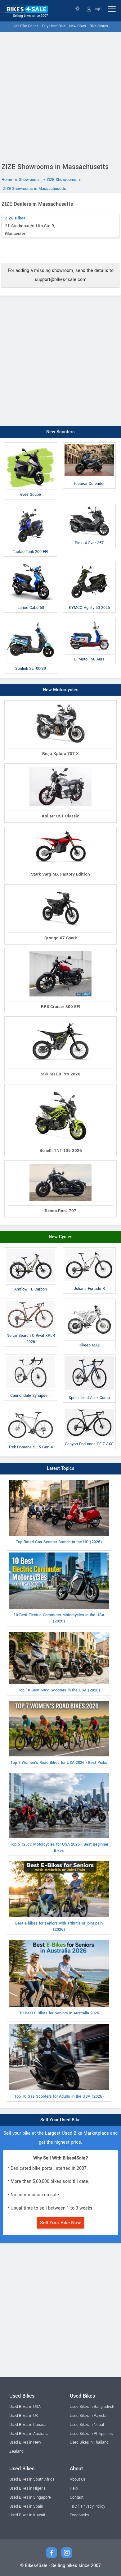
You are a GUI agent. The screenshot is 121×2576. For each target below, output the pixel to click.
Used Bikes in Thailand (89, 2442)
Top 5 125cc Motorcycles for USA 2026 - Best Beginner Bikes (59, 1847)
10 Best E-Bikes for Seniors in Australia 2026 (59, 2013)
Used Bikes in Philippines (91, 2434)
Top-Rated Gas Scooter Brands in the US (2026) (59, 1542)
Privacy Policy (93, 2506)
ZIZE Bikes (15, 218)
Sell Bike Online (26, 26)
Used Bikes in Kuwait (27, 2515)
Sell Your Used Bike (60, 2120)
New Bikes (78, 26)
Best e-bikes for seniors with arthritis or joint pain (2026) (59, 1926)
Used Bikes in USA (25, 2407)
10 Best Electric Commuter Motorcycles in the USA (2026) (59, 1618)
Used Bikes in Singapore (30, 2497)
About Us (78, 2479)
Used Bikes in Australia (29, 2434)
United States (78, 9)
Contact (77, 2497)
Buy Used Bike (54, 26)
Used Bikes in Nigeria (27, 2488)
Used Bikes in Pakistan (89, 2416)
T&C (73, 2506)
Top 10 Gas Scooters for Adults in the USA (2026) (59, 2096)
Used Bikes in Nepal (87, 2425)
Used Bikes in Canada (28, 2425)
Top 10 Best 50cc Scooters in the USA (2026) (59, 1690)
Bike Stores (99, 26)
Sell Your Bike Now (60, 2223)
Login (97, 9)
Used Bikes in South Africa (32, 2479)
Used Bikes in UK (24, 2416)
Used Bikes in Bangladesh (92, 2407)
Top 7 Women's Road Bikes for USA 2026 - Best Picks (59, 1763)
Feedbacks (79, 2515)
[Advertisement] (60, 96)
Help (74, 2488)
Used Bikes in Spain (26, 2506)
